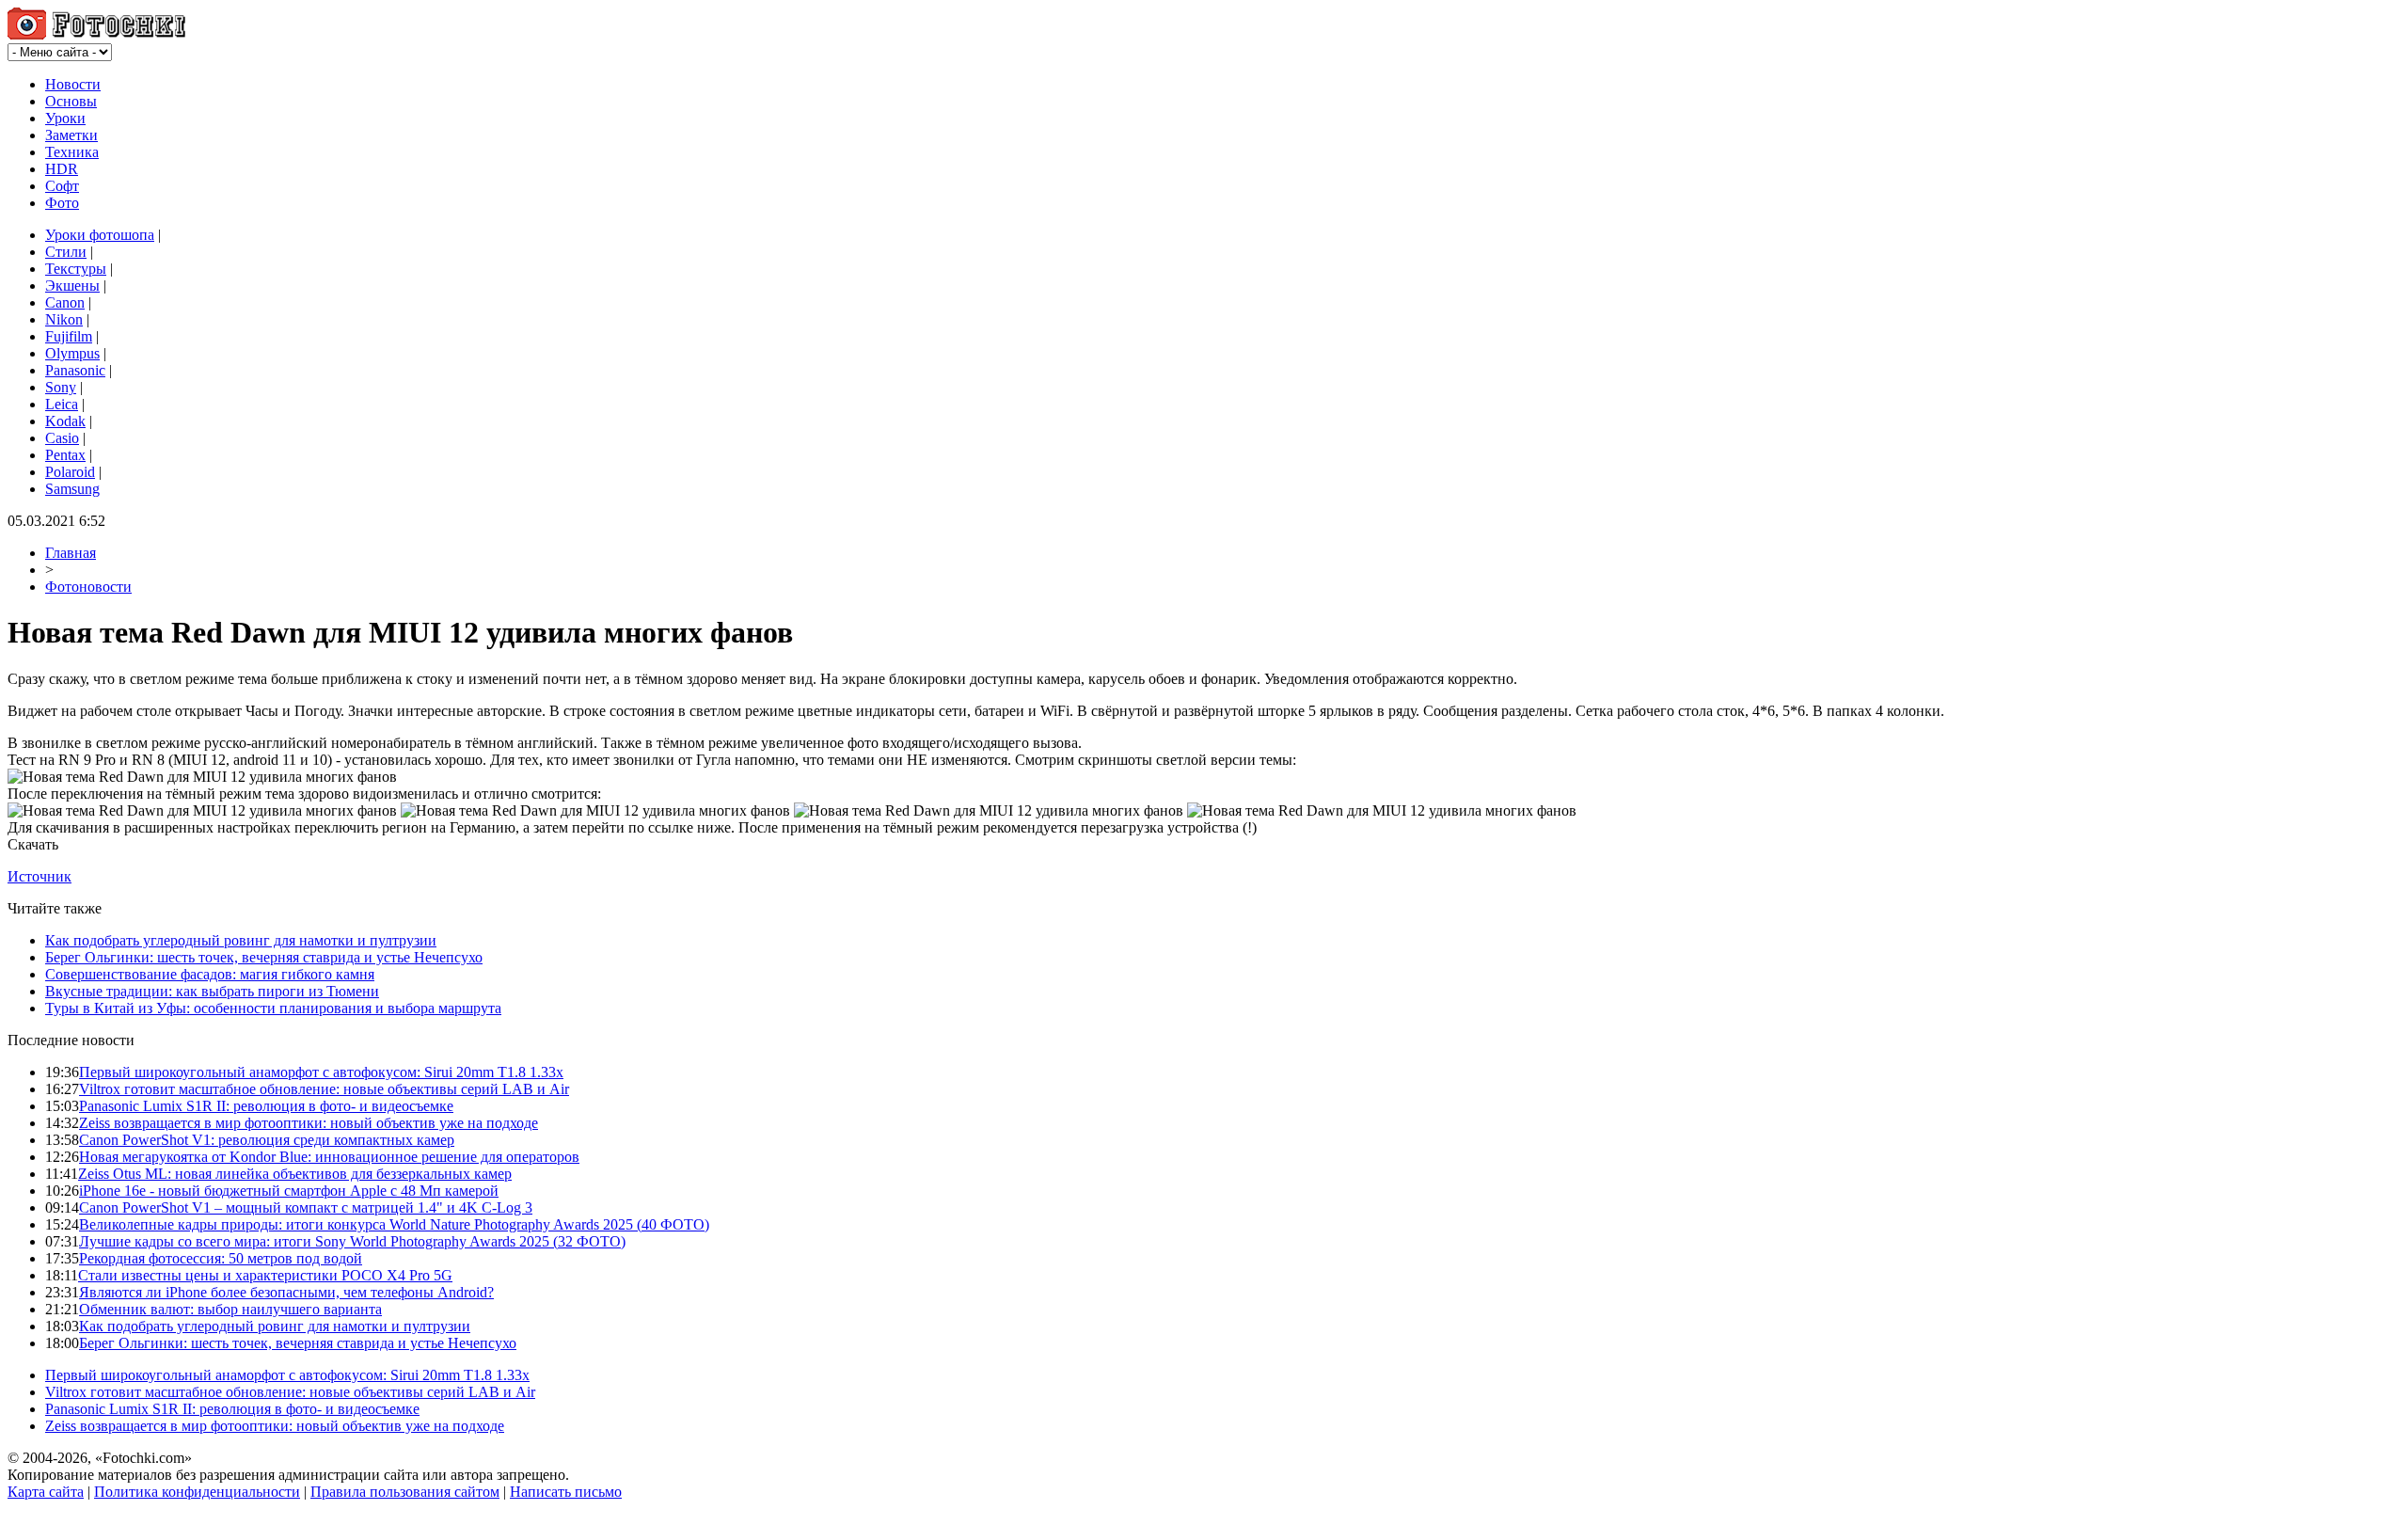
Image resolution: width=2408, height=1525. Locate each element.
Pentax (65, 455)
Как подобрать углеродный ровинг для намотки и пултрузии (241, 940)
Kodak (65, 421)
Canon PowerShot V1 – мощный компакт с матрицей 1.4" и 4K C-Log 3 (306, 1207)
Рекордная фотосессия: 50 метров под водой (221, 1258)
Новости (73, 84)
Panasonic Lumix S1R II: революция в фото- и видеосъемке (266, 1106)
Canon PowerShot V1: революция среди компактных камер (267, 1140)
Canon (65, 302)
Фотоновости (88, 587)
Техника (72, 152)
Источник (40, 876)
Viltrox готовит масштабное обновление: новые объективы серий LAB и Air (324, 1089)
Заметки (71, 135)
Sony (61, 387)
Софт (62, 186)
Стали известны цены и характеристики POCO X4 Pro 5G (265, 1275)
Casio (62, 438)
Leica (62, 404)
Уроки (65, 118)
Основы (71, 101)
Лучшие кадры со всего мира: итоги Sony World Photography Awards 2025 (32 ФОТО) (352, 1241)
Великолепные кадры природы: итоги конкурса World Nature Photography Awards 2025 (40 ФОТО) (394, 1224)
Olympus (72, 353)
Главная (71, 553)
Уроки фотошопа (100, 235)
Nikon (64, 319)
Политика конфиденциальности (197, 1492)
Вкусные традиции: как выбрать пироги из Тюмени (212, 991)
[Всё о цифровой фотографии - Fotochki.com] (96, 34)
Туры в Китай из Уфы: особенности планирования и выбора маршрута (273, 1008)
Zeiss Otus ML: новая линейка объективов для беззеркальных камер (295, 1174)
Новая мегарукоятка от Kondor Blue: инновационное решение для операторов (329, 1157)
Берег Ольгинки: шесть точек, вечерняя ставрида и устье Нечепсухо (264, 957)
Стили (66, 252)
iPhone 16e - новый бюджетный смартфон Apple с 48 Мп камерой (289, 1191)
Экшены (72, 286)
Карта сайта (46, 1492)
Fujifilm (69, 336)
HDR (62, 169)
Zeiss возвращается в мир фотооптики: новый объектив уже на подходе (309, 1123)
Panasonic (75, 370)
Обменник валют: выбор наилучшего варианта (230, 1309)
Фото (62, 203)
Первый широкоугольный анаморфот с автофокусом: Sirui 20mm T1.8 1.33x (321, 1072)
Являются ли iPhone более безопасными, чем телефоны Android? (286, 1292)
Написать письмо (566, 1492)
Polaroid (70, 472)
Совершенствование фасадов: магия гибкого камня (210, 974)
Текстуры (76, 269)
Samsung (72, 489)
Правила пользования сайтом (405, 1492)
